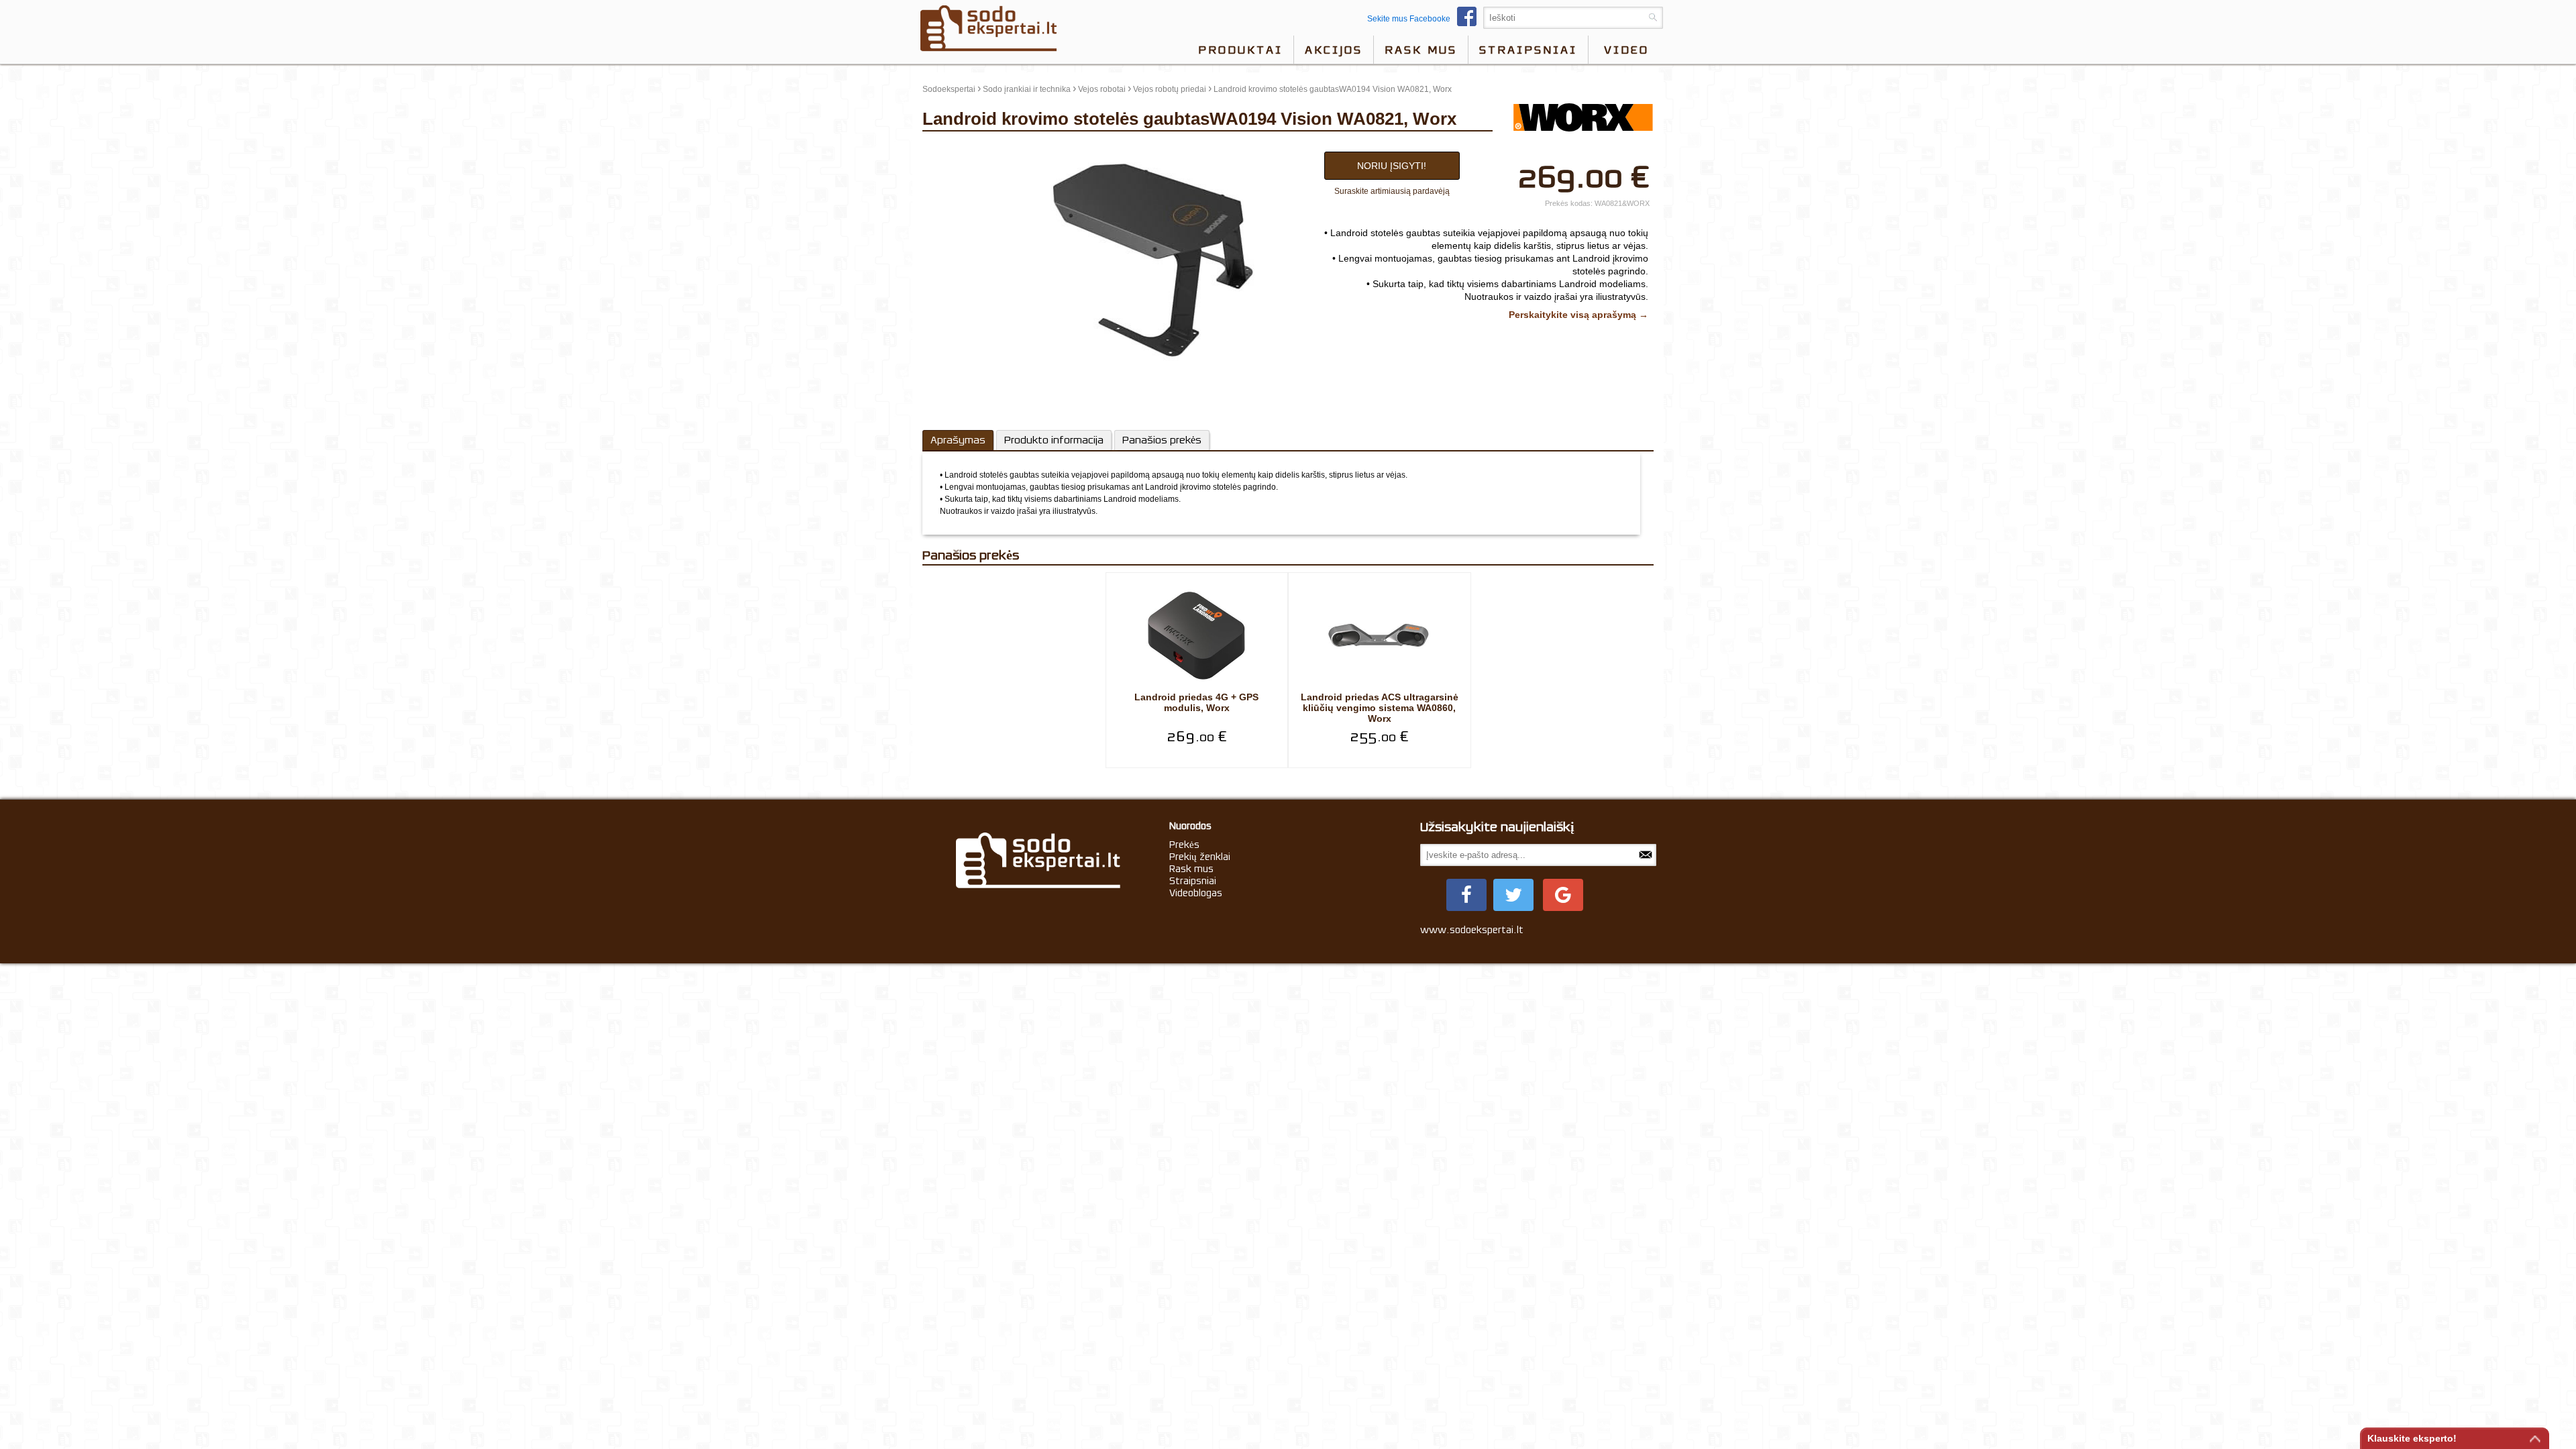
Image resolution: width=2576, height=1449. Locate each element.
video (1626, 50)
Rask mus (1421, 50)
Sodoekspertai (949, 89)
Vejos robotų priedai (1170, 89)
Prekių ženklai (1200, 857)
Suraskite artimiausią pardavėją (1392, 191)
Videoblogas (1196, 893)
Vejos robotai (1102, 89)
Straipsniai (1528, 50)
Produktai (1240, 50)
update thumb (952, 148)
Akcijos (1334, 50)
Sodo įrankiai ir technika (1027, 89)
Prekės (1184, 845)
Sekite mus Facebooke (1409, 19)
